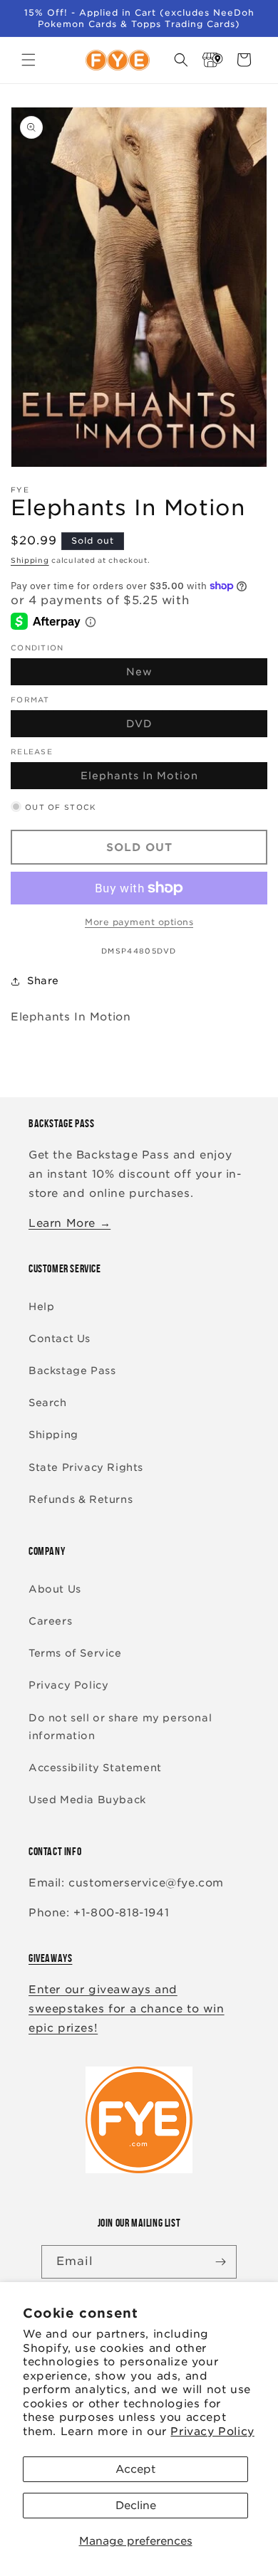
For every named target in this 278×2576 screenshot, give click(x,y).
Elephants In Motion (173, 779)
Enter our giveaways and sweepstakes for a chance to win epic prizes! (127, 2009)
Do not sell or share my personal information (120, 1727)
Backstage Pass (72, 1371)
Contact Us (60, 1339)
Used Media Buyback (87, 1800)
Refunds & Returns (81, 1499)
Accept (135, 2469)
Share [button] (43, 981)
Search (48, 1403)
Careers (50, 1621)
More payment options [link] (139, 922)
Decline (136, 2506)
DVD (173, 727)
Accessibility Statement (95, 1768)
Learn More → (69, 1223)
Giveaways (50, 1958)
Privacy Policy (212, 2432)
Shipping (30, 560)
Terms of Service (75, 1653)
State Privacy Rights (86, 1467)
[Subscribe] (220, 2262)
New (173, 675)
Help (41, 1307)
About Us (55, 1589)
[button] (29, 60)
